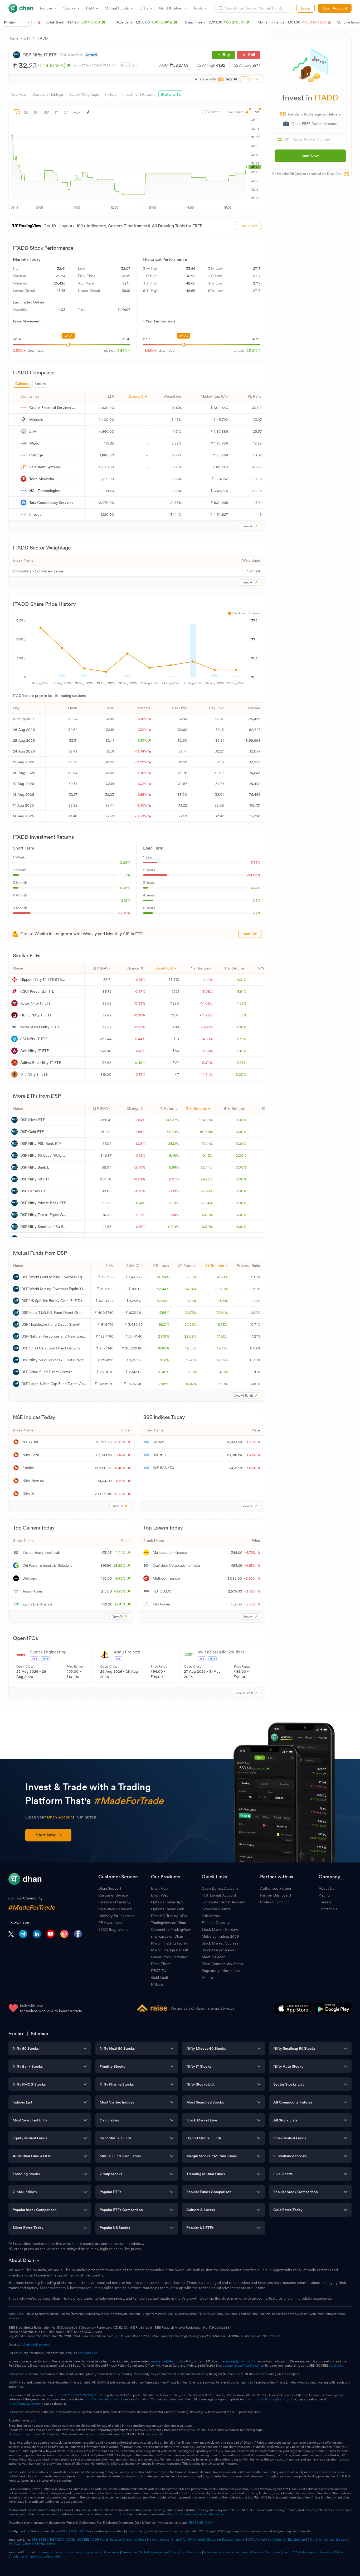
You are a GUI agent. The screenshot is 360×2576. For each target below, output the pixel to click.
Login (306, 8)
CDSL (71, 2540)
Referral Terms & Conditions (261, 2552)
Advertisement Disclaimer (221, 2552)
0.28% (125, 862)
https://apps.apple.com (25, 2404)
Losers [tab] (40, 384)
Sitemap (40, 2034)
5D (26, 112)
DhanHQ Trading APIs (169, 1916)
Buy (226, 55)
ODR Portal (100, 2540)
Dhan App (159, 1888)
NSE (124, 65)
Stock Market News (218, 1950)
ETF (28, 38)
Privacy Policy (92, 2552)
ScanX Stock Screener (169, 1957)
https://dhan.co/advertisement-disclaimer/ (196, 2514)
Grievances (112, 2552)
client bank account (36, 2345)
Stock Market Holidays (220, 1929)
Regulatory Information (221, 1971)
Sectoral (92, 55)
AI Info (207, 1977)
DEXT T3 (159, 1971)
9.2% (256, 900)
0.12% (126, 900)
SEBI (35, 2540)
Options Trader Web (168, 1909)
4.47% (256, 888)
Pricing (324, 1895)
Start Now (310, 156)
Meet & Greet (213, 1957)
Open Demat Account (220, 1888)
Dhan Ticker (161, 1964)
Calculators (211, 1916)
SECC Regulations (113, 1929)
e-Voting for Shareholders (288, 2540)
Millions (157, 1984)
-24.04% (253, 875)
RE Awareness (110, 1923)
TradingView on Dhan (169, 1923)
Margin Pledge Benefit (170, 1950)
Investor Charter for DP (176, 2540)
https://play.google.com (269, 2399)
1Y (56, 112)
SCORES (83, 2540)
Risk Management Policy (161, 2552)
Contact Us (328, 1909)
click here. (337, 2366)
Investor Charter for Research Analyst (220, 2540)
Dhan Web (160, 1895)
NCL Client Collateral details (328, 2540)
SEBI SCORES (64, 2395)
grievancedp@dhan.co (234, 2361)
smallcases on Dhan (167, 1936)
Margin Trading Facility (170, 1943)
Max (77, 112)
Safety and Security (114, 1902)
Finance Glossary (216, 1923)
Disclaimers (72, 2552)
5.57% (125, 875)
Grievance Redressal (115, 1909)
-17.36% (124, 913)
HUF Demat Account (219, 1895)
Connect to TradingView (171, 1929)
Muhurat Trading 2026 (220, 1936)
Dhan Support (110, 1888)
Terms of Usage (51, 2552)
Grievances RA (132, 2552)
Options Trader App (167, 1902)
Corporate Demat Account (224, 1902)
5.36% (125, 888)
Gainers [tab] (22, 384)
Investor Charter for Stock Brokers (134, 2540)
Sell (252, 55)
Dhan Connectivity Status (223, 1964)
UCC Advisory (258, 2540)
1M (36, 112)
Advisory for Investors (116, 1916)
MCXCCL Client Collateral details (32, 2544)
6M (47, 112)
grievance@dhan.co (166, 2361)
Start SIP (250, 934)
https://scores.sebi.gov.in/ (102, 2399)
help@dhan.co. (88, 2353)
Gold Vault (160, 1977)
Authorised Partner (276, 1888)
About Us (326, 1888)
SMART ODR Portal (88, 2395)
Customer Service (113, 1895)
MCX (209, 2523)
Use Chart (249, 226)
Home (13, 38)
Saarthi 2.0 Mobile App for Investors (308, 2552)
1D (16, 112)
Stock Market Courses (220, 1943)
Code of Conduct (274, 1902)
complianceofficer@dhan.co (244, 2366)
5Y (66, 112)
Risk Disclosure (191, 2552)
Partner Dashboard (276, 1895)
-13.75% (254, 862)
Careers (325, 1902)
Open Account (335, 8)
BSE (135, 65)
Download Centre (216, 1909)
